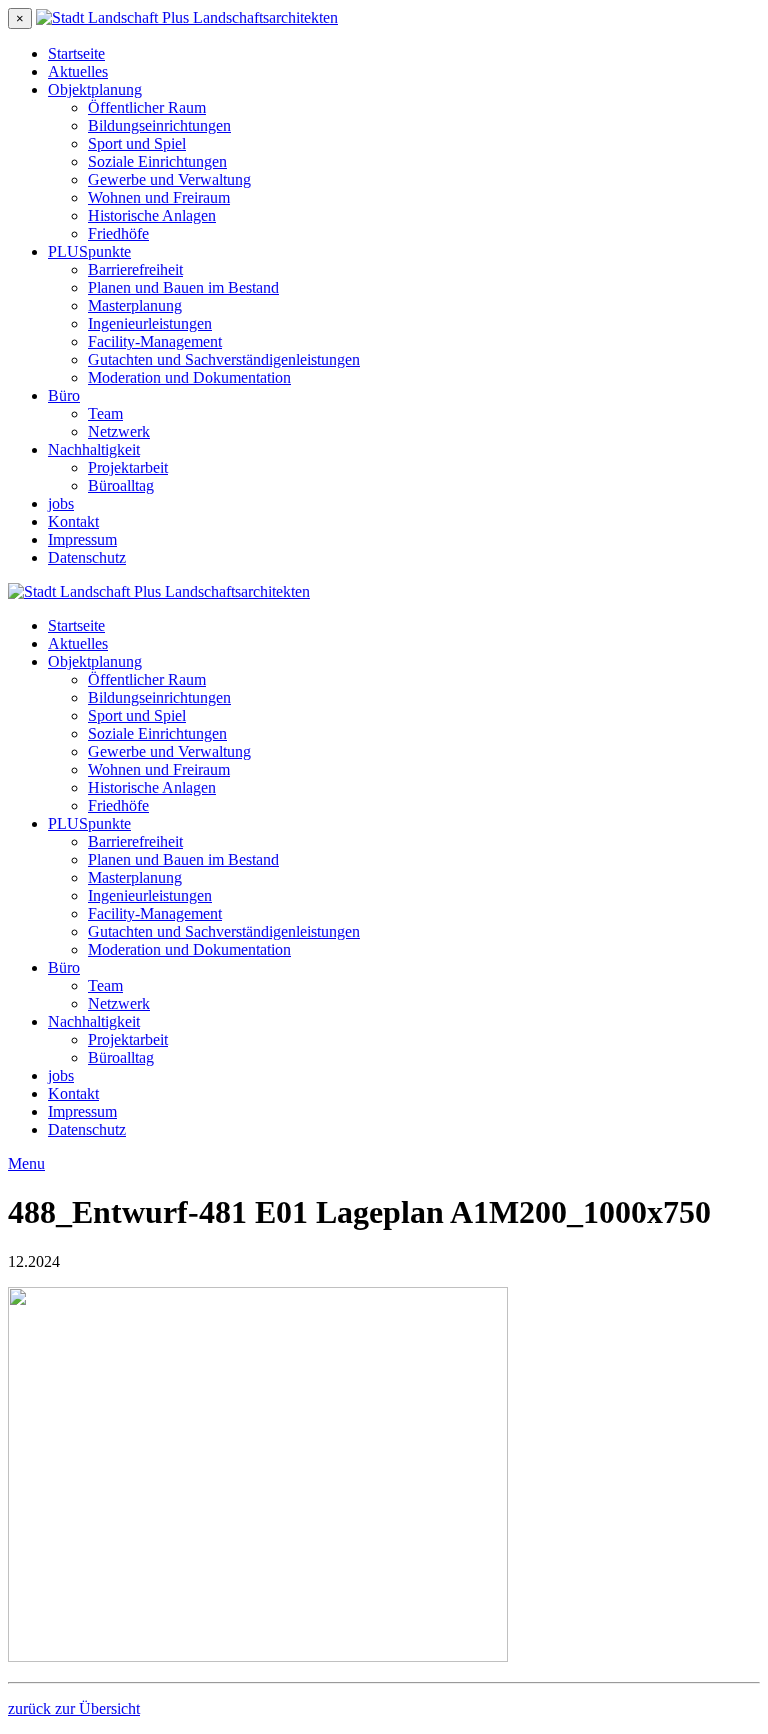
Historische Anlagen (152, 215)
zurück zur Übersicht (74, 1708)
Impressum (82, 539)
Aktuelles (78, 71)
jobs (61, 503)
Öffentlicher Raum (147, 107)
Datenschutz (87, 557)
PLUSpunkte (89, 251)
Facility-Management (155, 341)
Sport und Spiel (137, 143)
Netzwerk (119, 431)
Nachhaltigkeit (94, 449)
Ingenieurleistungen (150, 323)
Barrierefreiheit (135, 269)
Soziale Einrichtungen (157, 161)
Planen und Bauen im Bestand (183, 287)
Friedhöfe (118, 233)
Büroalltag (121, 485)
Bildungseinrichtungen (159, 125)
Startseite (76, 53)
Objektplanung (95, 89)
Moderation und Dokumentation (189, 377)
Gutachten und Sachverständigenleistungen (224, 359)
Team (105, 413)
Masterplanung (135, 305)
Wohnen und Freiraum (159, 197)
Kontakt (73, 521)
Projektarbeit (128, 467)
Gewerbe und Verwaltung (169, 179)
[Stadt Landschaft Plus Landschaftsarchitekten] (187, 17)
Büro (64, 395)
